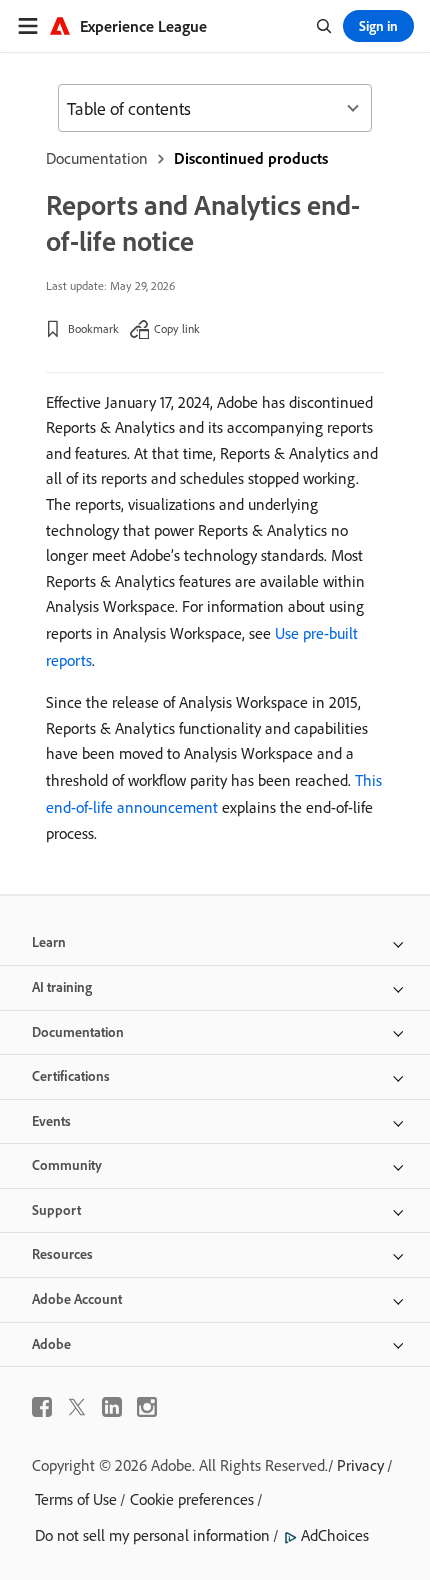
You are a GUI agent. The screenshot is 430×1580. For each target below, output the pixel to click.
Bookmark (93, 328)
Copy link (177, 328)
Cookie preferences (192, 1499)
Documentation (97, 158)
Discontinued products (251, 158)
